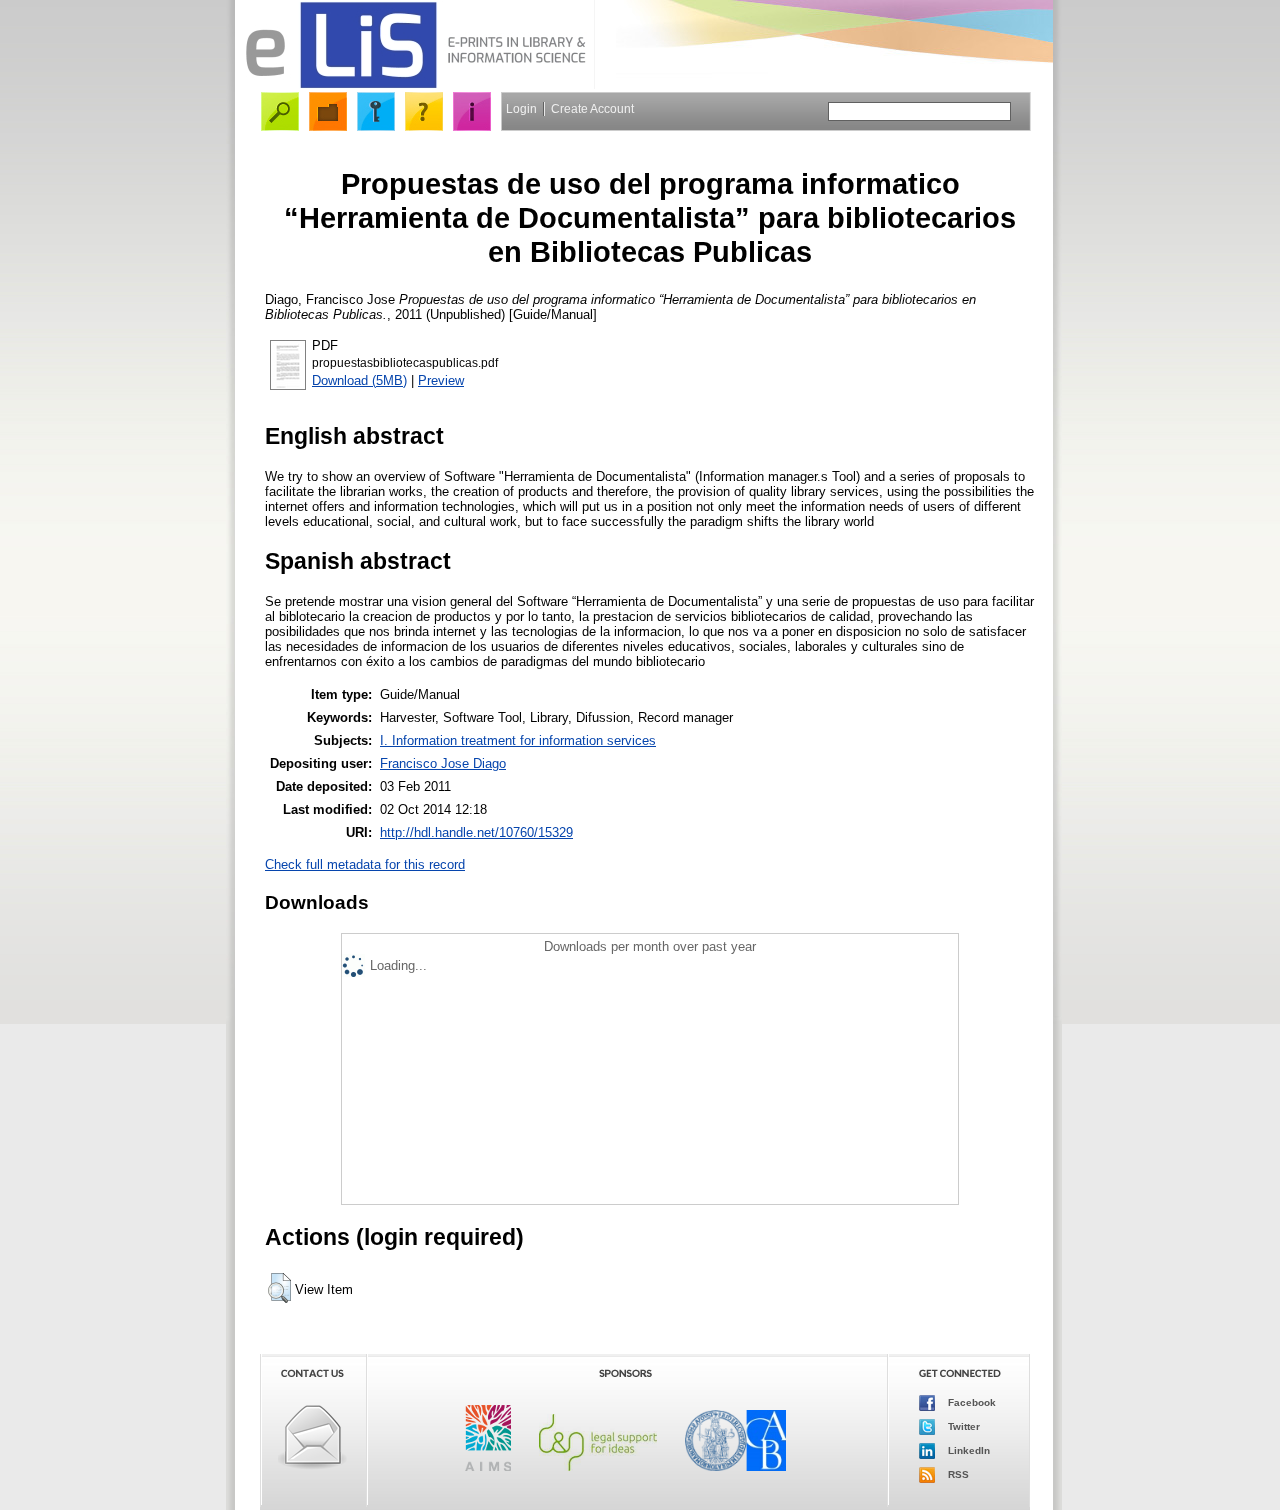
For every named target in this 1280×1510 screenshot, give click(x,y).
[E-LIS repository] (415, 84)
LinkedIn (967, 1450)
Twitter (962, 1426)
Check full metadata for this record (365, 864)
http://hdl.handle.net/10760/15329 (476, 832)
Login (521, 109)
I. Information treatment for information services (518, 740)
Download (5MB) (359, 380)
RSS (957, 1474)
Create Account (592, 109)
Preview (441, 380)
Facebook (970, 1402)
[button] (279, 1288)
